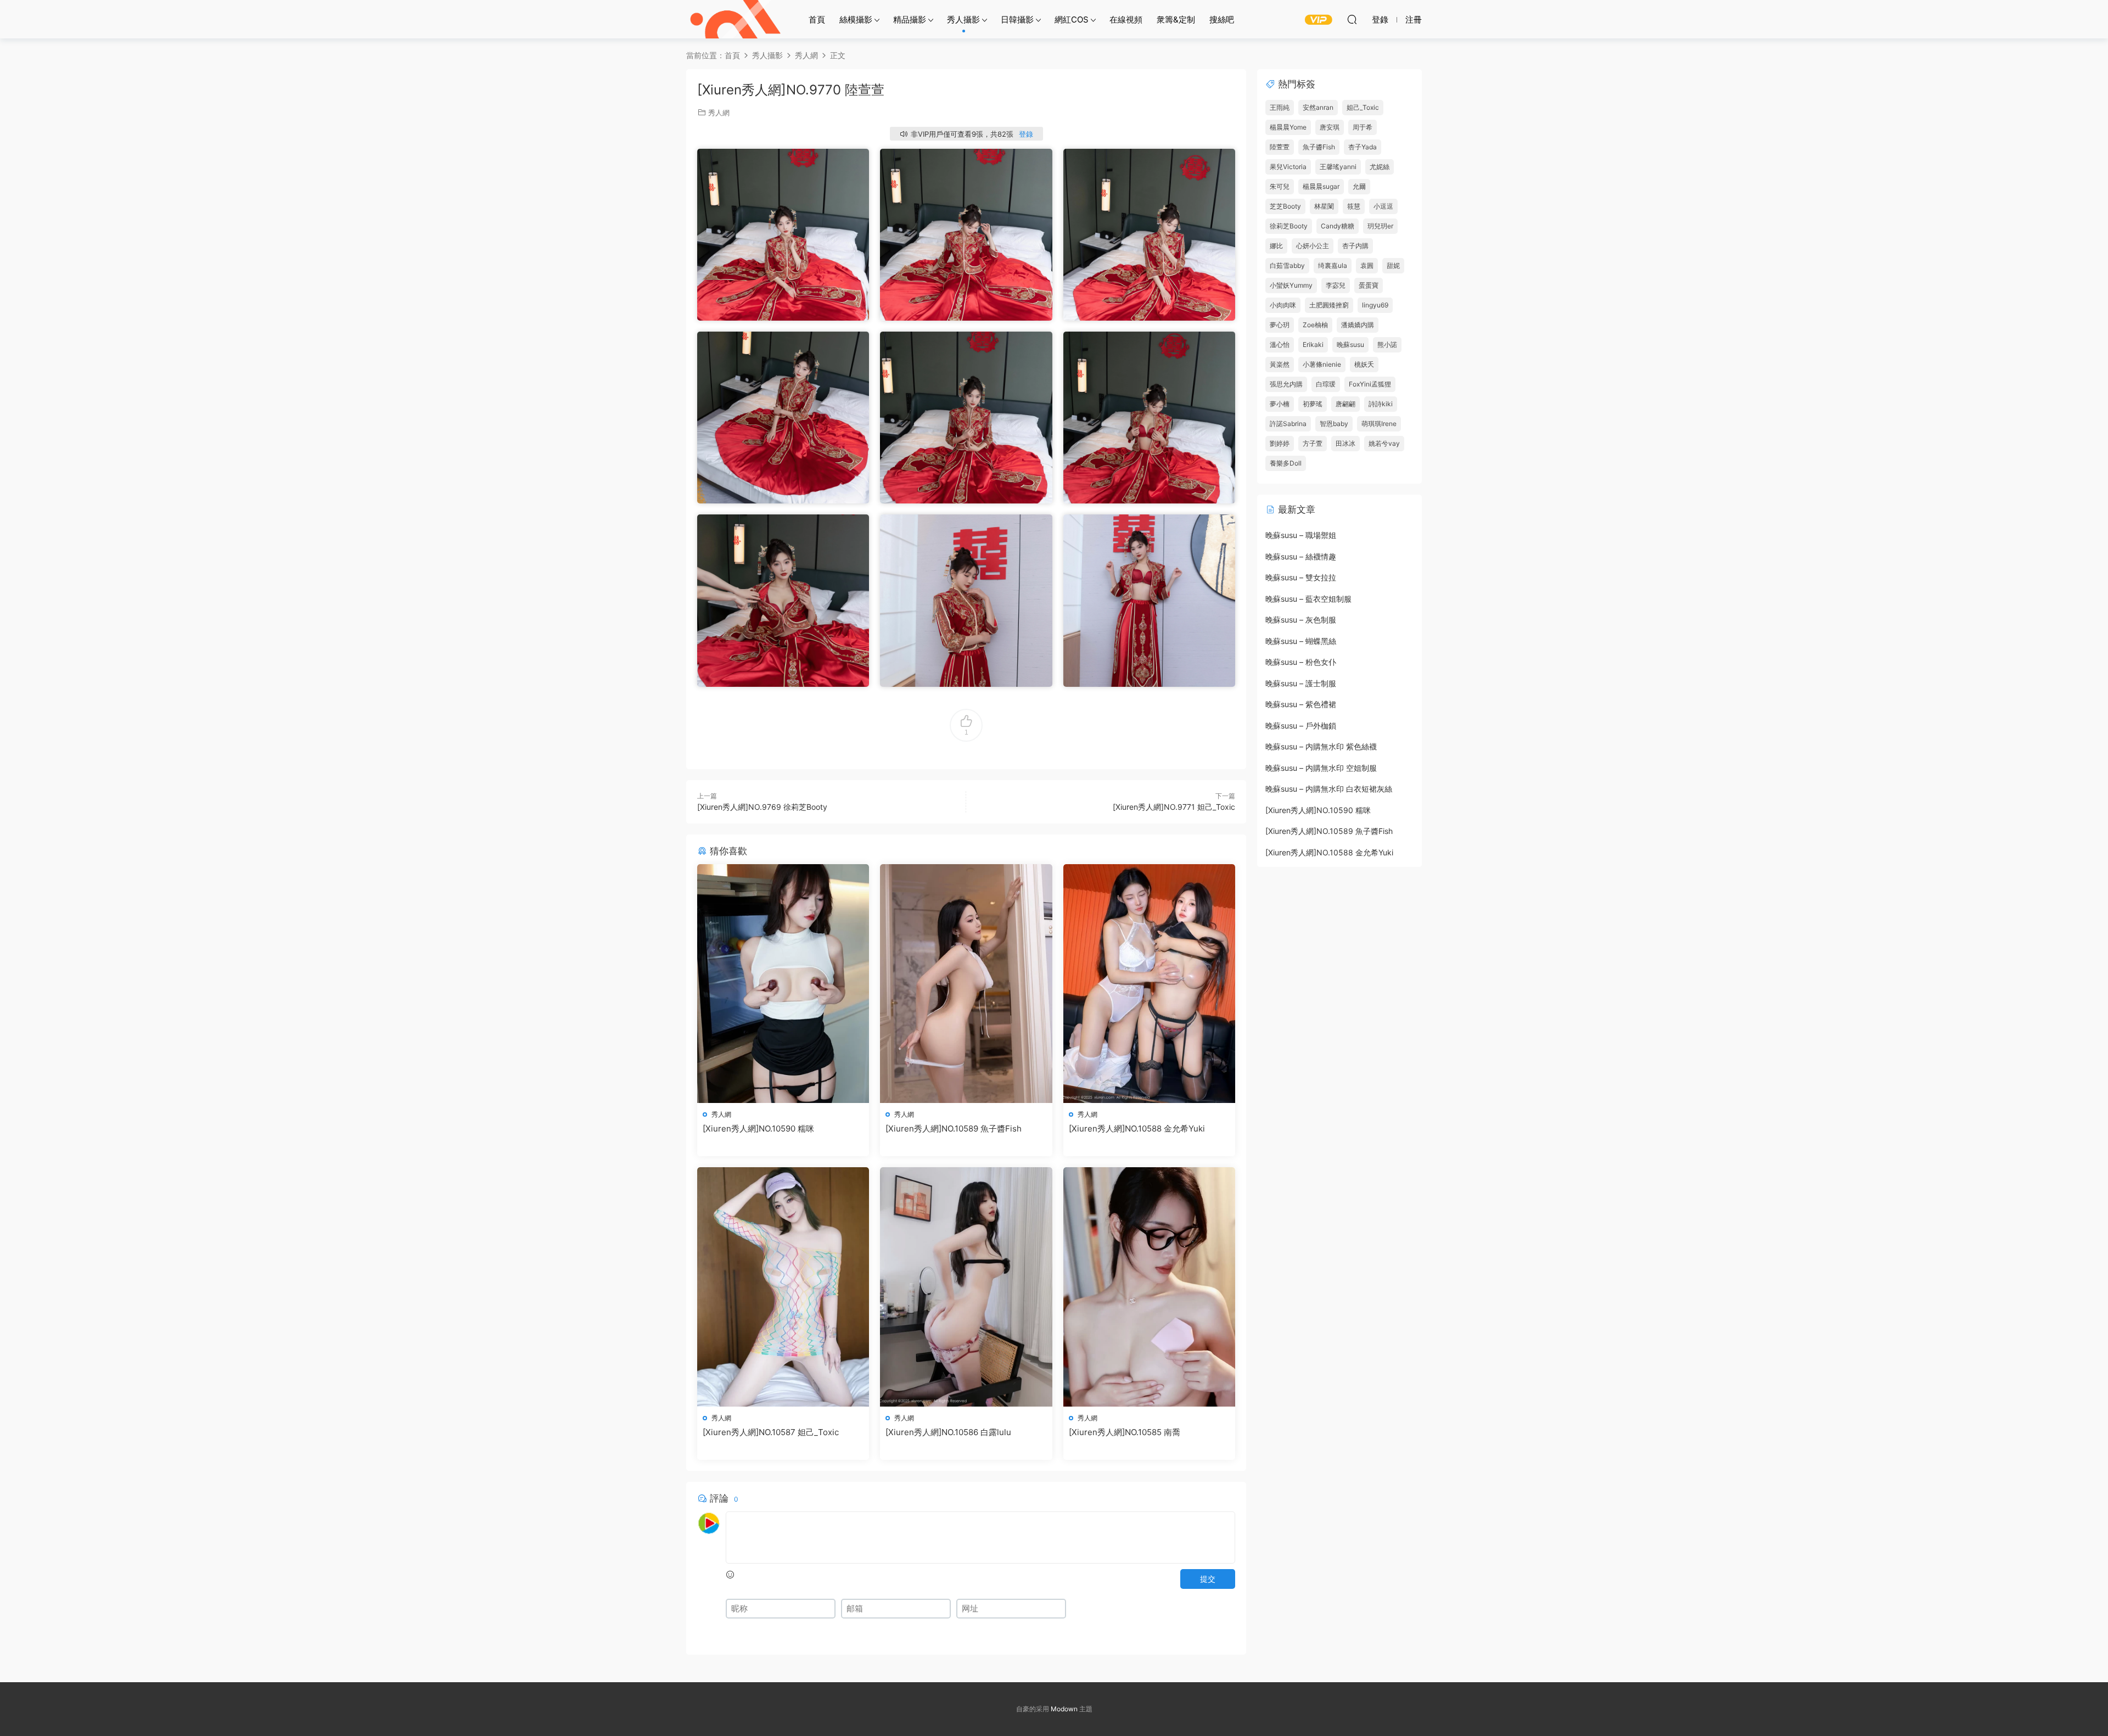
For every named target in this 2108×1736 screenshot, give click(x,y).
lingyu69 (1375, 305)
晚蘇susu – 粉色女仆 (1301, 662)
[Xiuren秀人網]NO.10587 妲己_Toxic (771, 1432)
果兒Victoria (1288, 167)
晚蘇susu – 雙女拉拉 (1301, 577)
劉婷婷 (1280, 443)
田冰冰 (1345, 443)
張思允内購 (1286, 384)
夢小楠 (1280, 404)
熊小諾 (1387, 345)
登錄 (1026, 134)
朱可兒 (1280, 186)
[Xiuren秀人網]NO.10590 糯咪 (758, 1129)
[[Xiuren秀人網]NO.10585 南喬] (1149, 1287)
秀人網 (719, 113)
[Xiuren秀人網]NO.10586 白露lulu (948, 1432)
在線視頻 (1126, 19)
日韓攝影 (1017, 19)
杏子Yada (1363, 147)
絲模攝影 (856, 19)
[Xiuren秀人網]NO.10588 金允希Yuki (1137, 1129)
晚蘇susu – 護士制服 (1301, 683)
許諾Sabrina (1288, 424)
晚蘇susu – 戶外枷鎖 (1301, 726)
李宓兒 (1336, 285)
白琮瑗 (1326, 384)
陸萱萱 (1280, 147)
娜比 (1276, 246)
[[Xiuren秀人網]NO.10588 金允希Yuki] (1149, 984)
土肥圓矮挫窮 (1329, 305)
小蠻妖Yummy (1291, 285)
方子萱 (1313, 443)
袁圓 (1367, 265)
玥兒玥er (1380, 226)
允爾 (1359, 186)
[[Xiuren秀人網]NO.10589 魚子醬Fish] (966, 984)
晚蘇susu (1350, 345)
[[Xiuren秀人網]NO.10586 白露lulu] (966, 1287)
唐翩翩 (1345, 404)
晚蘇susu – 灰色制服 (1301, 620)
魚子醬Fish (1319, 147)
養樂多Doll (1286, 463)
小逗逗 (1383, 206)
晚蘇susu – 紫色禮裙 (1301, 704)
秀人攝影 (963, 19)
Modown (1064, 1709)
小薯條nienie (1322, 364)
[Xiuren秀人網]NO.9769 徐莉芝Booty (762, 807)
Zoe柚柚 (1315, 325)
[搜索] (1352, 19)
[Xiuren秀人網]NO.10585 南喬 (1125, 1432)
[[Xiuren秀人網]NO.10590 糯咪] (783, 984)
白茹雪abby (1287, 265)
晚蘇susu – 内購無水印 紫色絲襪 (1321, 746)
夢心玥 (1280, 325)
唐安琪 (1330, 127)
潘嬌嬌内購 (1358, 325)
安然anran (1318, 107)
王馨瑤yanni (1338, 167)
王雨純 (1280, 107)
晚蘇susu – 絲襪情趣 (1301, 556)
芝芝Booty (1285, 206)
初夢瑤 (1313, 404)
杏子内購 (1355, 246)
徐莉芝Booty (1289, 226)
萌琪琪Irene (1379, 424)
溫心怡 (1280, 345)
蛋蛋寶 (1369, 285)
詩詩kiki (1381, 404)
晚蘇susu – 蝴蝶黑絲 (1301, 641)
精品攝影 (910, 19)
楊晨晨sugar (1321, 186)
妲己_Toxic (1363, 107)
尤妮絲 (1380, 167)
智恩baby (1334, 424)
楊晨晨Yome (1288, 127)
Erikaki (1313, 345)
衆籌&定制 (1176, 19)
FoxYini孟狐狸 (1370, 384)
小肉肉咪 (1283, 305)
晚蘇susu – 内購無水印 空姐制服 (1321, 768)
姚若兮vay (1384, 443)
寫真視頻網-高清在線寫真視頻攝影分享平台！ (736, 19)
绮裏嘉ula (1333, 265)
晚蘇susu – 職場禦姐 (1301, 535)
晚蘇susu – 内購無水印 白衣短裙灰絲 (1329, 789)
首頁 (817, 19)
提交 (1208, 1579)
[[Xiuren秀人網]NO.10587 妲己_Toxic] (783, 1287)
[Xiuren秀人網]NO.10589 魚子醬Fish (954, 1129)
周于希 (1363, 127)
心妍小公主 (1313, 246)
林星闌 (1324, 206)
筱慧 (1354, 206)
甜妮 (1393, 265)
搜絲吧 (1222, 19)
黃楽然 (1280, 364)
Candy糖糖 (1338, 226)
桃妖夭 (1364, 364)
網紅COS (1072, 19)
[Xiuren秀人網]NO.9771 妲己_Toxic (1174, 807)
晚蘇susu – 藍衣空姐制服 (1308, 599)
